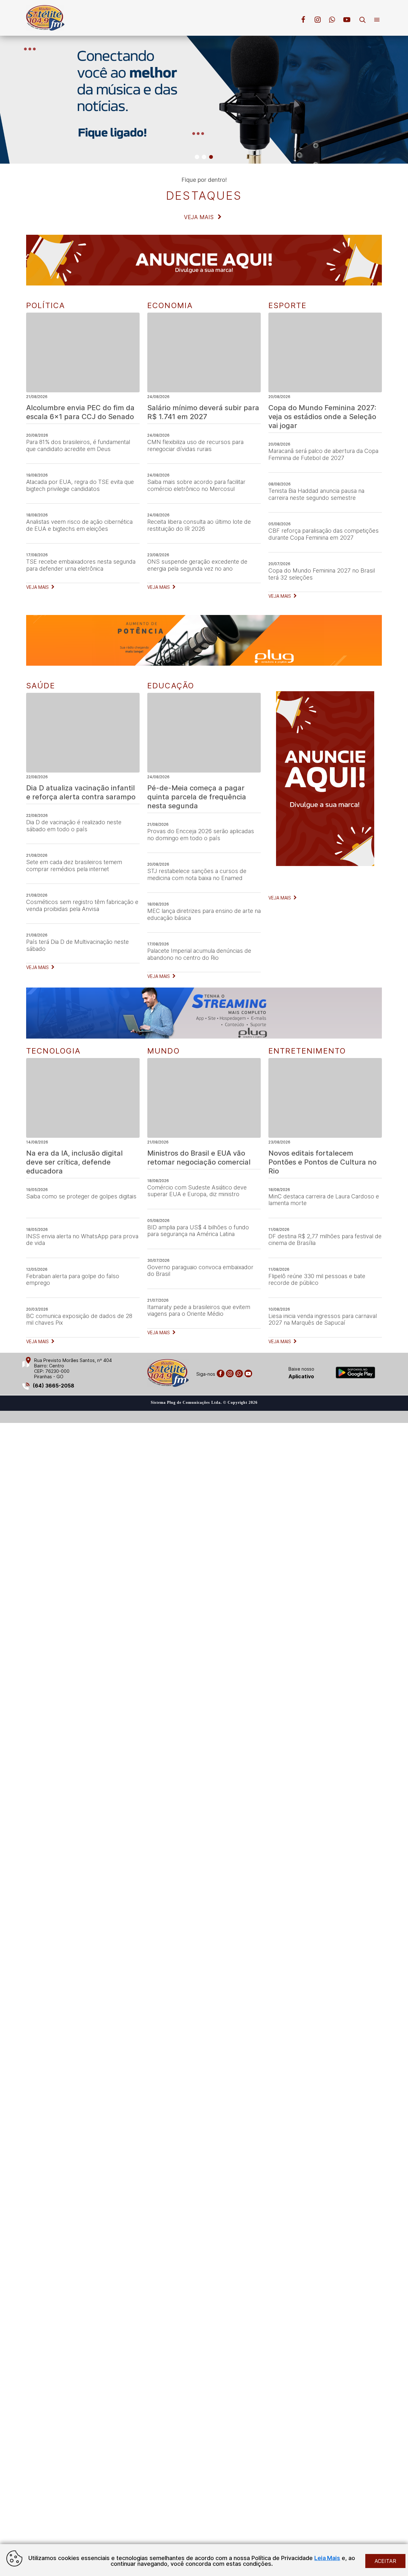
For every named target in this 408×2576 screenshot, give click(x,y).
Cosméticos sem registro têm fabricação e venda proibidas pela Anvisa (82, 905)
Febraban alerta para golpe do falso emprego (73, 1280)
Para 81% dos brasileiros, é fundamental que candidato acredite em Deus (78, 445)
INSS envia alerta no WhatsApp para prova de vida (82, 1240)
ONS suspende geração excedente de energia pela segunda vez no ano (197, 565)
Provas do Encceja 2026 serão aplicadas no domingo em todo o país (201, 835)
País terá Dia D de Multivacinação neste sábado (77, 945)
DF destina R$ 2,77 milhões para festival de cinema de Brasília (325, 1240)
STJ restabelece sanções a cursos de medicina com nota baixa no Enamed (197, 874)
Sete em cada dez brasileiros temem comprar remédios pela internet (74, 866)
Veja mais (200, 217)
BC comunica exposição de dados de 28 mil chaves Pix (79, 1319)
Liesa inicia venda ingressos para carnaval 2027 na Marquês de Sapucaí (323, 1319)
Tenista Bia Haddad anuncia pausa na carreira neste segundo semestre (316, 494)
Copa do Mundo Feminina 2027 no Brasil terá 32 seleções (322, 574)
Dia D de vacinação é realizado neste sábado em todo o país (74, 826)
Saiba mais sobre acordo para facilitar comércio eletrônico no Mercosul (196, 485)
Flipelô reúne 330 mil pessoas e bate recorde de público (317, 1280)
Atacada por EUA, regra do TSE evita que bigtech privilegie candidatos (80, 485)
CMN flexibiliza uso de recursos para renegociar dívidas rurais (195, 445)
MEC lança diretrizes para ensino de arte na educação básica (204, 914)
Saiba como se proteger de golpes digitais (81, 1196)
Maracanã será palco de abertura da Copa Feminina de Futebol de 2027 (323, 454)
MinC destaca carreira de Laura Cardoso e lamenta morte (324, 1200)
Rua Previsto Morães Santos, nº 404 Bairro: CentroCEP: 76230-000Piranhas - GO (73, 1368)
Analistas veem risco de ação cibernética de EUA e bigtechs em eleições (79, 525)
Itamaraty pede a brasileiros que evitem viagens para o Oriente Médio (199, 1310)
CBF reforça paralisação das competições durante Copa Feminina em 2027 (324, 534)
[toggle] (365, 21)
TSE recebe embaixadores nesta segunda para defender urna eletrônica (81, 565)
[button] (197, 157)
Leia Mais (327, 2558)
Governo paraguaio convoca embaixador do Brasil (200, 1271)
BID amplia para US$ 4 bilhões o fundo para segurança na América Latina (198, 1231)
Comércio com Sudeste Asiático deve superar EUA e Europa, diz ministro (197, 1191)
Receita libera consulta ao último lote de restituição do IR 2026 (199, 525)
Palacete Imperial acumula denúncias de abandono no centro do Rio (199, 954)
